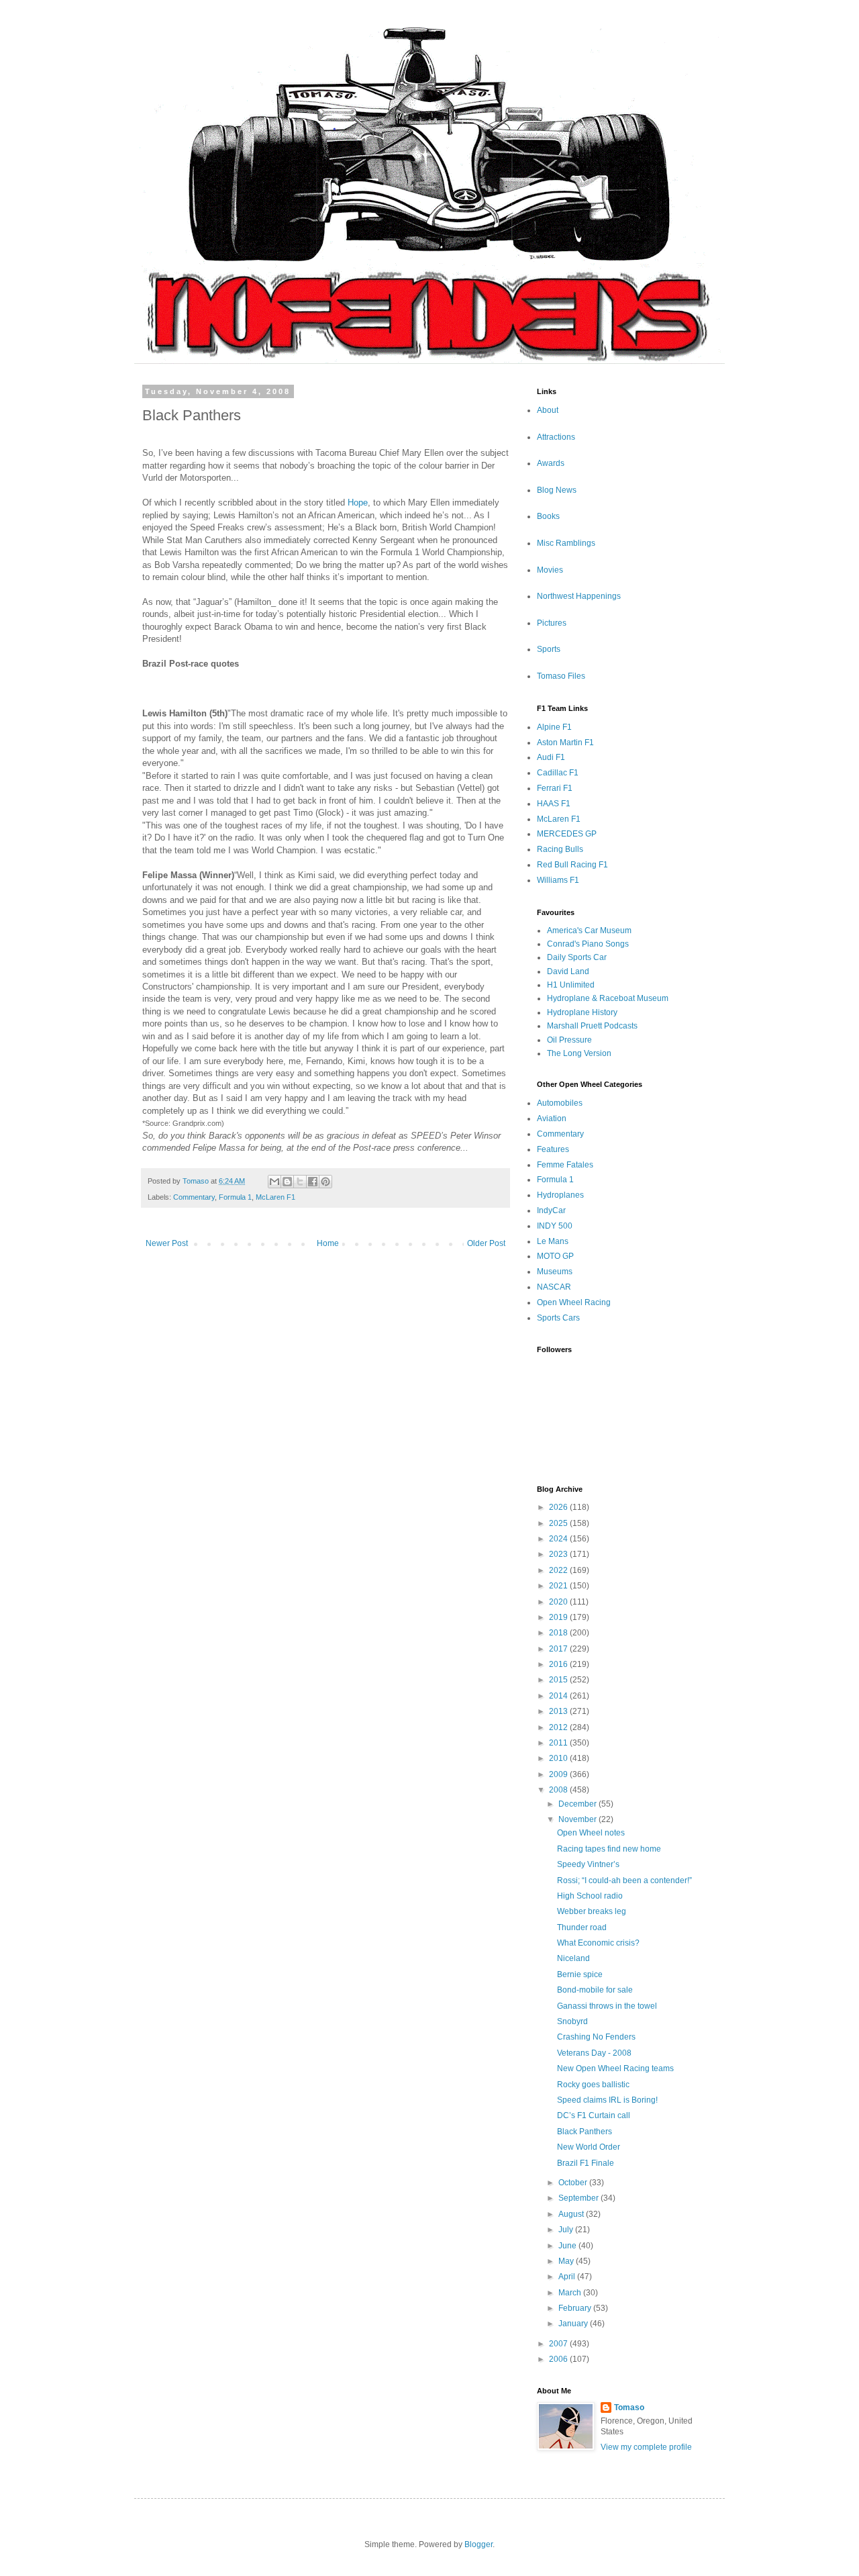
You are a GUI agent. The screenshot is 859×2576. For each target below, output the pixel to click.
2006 (559, 2359)
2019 (559, 1617)
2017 (559, 1649)
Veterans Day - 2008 (594, 2053)
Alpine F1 (554, 727)
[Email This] (274, 1182)
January (574, 2324)
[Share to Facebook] (313, 1182)
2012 (559, 1727)
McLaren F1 (275, 1197)
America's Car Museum (589, 931)
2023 (559, 1554)
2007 (559, 2344)
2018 (559, 1633)
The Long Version (579, 1053)
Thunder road (582, 1927)
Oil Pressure (569, 1040)
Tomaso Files (561, 676)
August (572, 2214)
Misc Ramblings (566, 543)
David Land (568, 971)
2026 (559, 1507)
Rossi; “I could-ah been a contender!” (624, 1880)
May (567, 2261)
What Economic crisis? (598, 1943)
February (576, 2308)
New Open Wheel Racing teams (615, 2068)
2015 (559, 1680)
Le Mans (553, 1241)
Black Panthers (585, 2132)
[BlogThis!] (287, 1182)
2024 (559, 1539)
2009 (559, 1774)
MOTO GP (555, 1256)
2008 (559, 1790)
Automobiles (560, 1103)
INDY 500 (555, 1226)
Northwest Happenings (579, 596)
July (567, 2230)
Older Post (486, 1243)
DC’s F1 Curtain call (594, 2115)
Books (548, 516)
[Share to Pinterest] (325, 1182)
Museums (555, 1272)
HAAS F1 (554, 804)
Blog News (557, 490)
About (548, 410)
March (571, 2293)
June (568, 2246)
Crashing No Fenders (596, 2037)
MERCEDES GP (567, 834)
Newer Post (167, 1243)
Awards (551, 463)
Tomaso (629, 2407)
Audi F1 (551, 757)
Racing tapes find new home (609, 1849)
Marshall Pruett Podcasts (592, 1026)
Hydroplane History (582, 1012)
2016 (559, 1664)
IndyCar (551, 1210)
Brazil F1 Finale (586, 2163)
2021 (559, 1586)
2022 (559, 1570)
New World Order (589, 2147)
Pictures (552, 623)
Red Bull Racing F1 (572, 865)
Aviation (552, 1118)
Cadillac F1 (558, 773)
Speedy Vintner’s (588, 1864)
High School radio (590, 1896)
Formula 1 (235, 1197)
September (579, 2198)
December (578, 1804)
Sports (549, 649)
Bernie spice (580, 1974)
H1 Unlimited (571, 985)
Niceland (573, 1958)
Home (328, 1243)
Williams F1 (558, 880)
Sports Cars (558, 1318)
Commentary (194, 1197)
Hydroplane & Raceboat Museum (608, 998)
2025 (559, 1523)
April (568, 2277)
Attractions (556, 437)
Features (553, 1149)
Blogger (478, 2544)
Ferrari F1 (555, 788)
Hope (356, 503)
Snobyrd (572, 2021)
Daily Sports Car (577, 957)
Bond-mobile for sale (595, 1990)
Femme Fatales (565, 1165)
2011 (559, 1743)
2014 (559, 1696)
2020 (559, 1602)
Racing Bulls (560, 849)
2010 (559, 1758)
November (578, 1819)
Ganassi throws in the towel (607, 2006)
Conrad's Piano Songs (588, 944)
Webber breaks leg (592, 1911)
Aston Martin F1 (565, 743)
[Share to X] (300, 1182)
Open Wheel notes (591, 1833)
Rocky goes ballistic (593, 2085)
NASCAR (554, 1287)
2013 (559, 1711)
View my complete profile (646, 2447)
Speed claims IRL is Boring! (607, 2100)
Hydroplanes (560, 1195)
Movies (550, 570)
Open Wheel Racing (574, 1302)
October (574, 2183)
